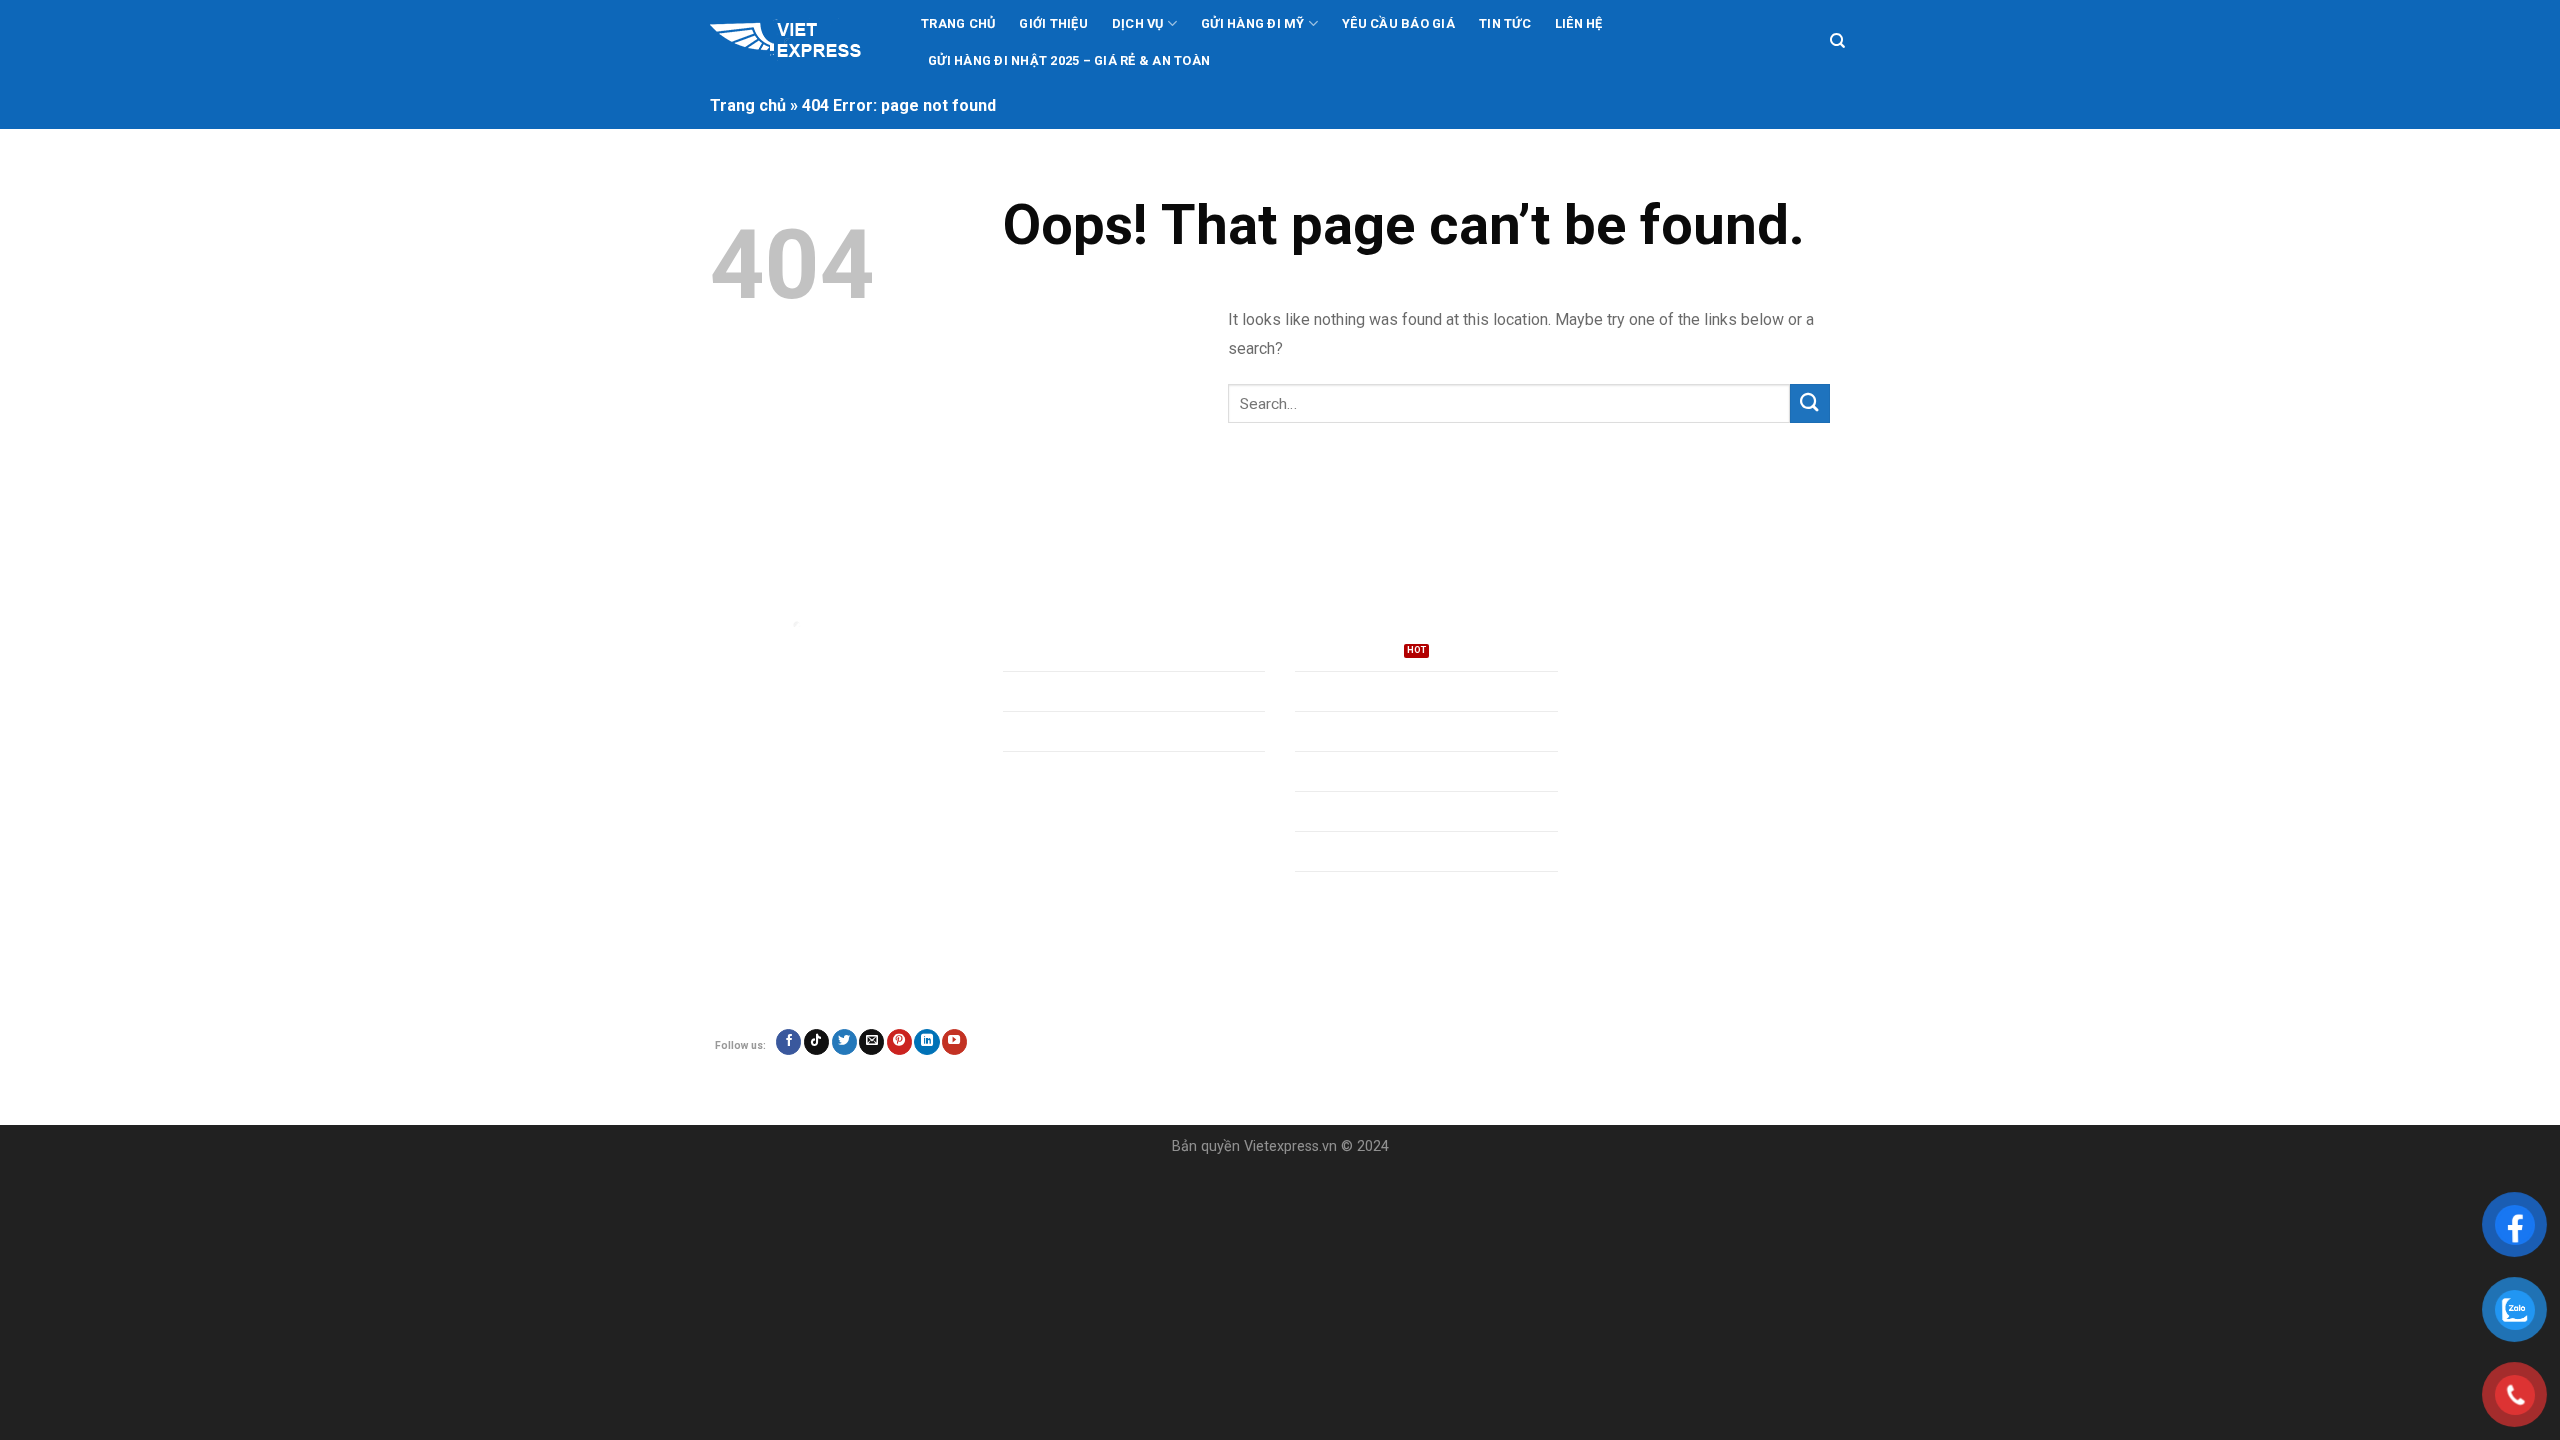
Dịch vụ (1138, 23)
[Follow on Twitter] (844, 1042)
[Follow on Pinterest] (899, 1042)
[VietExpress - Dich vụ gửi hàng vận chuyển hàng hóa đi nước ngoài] (798, 42)
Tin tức (1505, 23)
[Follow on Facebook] (788, 1042)
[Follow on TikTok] (816, 1042)
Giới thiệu (1053, 23)
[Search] (1837, 41)
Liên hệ (1579, 23)
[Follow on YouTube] (954, 1042)
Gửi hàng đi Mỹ (1253, 23)
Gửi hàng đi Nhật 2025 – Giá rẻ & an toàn (1069, 60)
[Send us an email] (871, 1042)
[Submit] (1810, 403)
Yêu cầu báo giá (1398, 23)
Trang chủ (958, 23)
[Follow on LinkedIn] (926, 1042)
